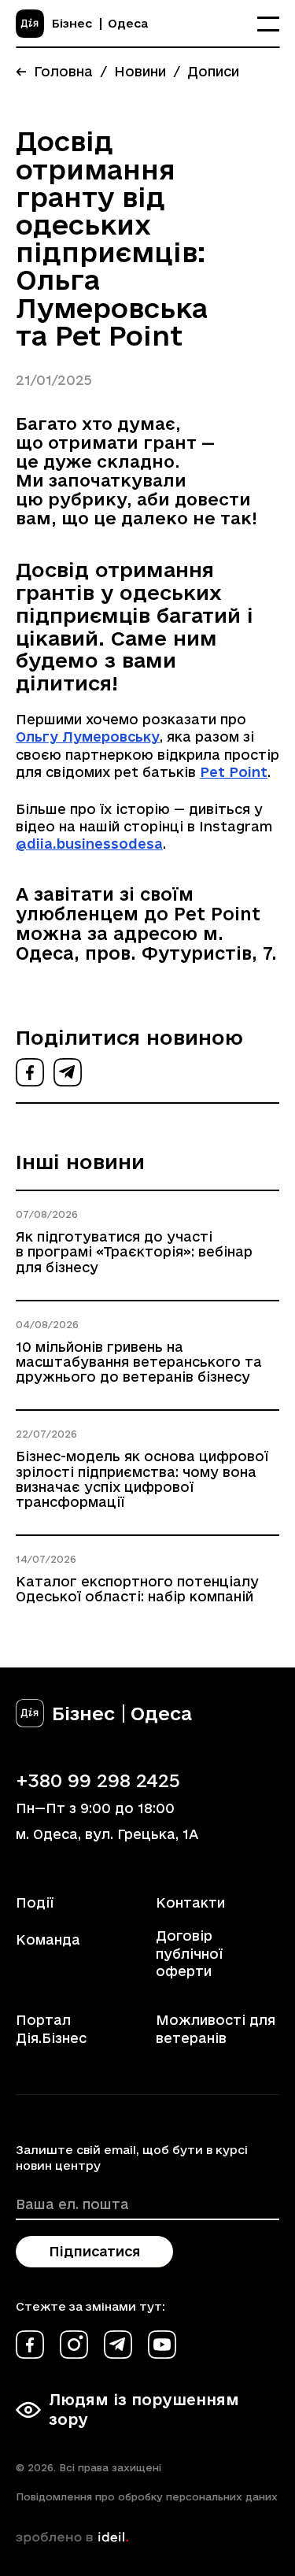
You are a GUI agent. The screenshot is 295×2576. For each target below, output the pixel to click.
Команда (48, 1939)
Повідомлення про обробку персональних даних (147, 2496)
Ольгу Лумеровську (88, 737)
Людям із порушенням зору (144, 2409)
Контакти (190, 1902)
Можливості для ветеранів (216, 2028)
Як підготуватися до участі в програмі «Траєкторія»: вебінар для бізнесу (134, 1251)
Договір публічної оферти (189, 1953)
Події (35, 1902)
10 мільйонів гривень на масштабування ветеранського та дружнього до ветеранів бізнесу (139, 1362)
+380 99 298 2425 (98, 1780)
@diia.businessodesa (89, 844)
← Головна (54, 71)
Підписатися (94, 2251)
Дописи (213, 71)
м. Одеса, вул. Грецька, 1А (107, 1834)
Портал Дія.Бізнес (51, 2028)
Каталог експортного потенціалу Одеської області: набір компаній (137, 1589)
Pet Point (234, 772)
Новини (140, 71)
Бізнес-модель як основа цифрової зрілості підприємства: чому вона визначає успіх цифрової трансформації (142, 1479)
